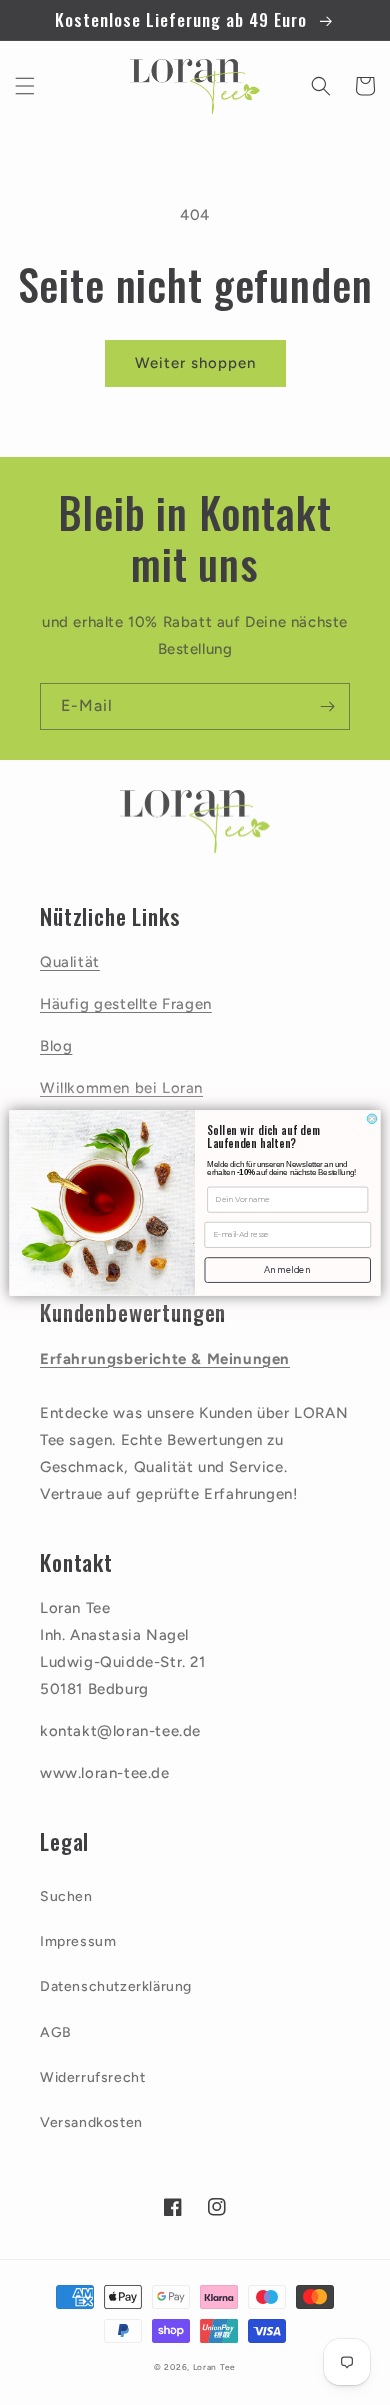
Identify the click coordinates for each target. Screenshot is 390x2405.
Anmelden (287, 1269)
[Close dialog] (372, 1119)
